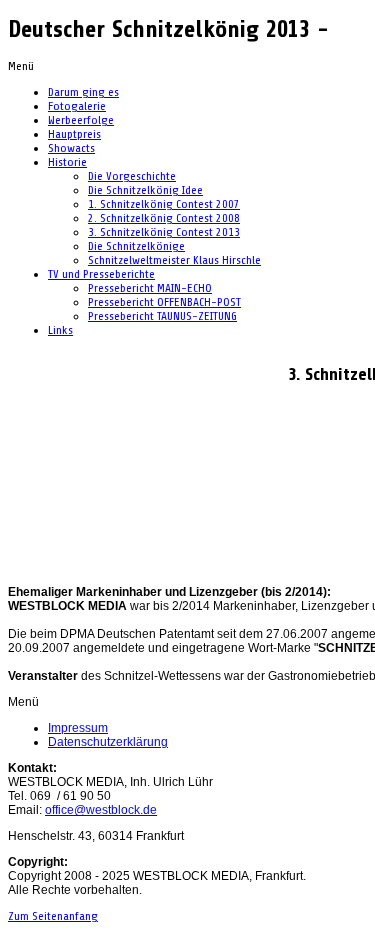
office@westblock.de (101, 810)
